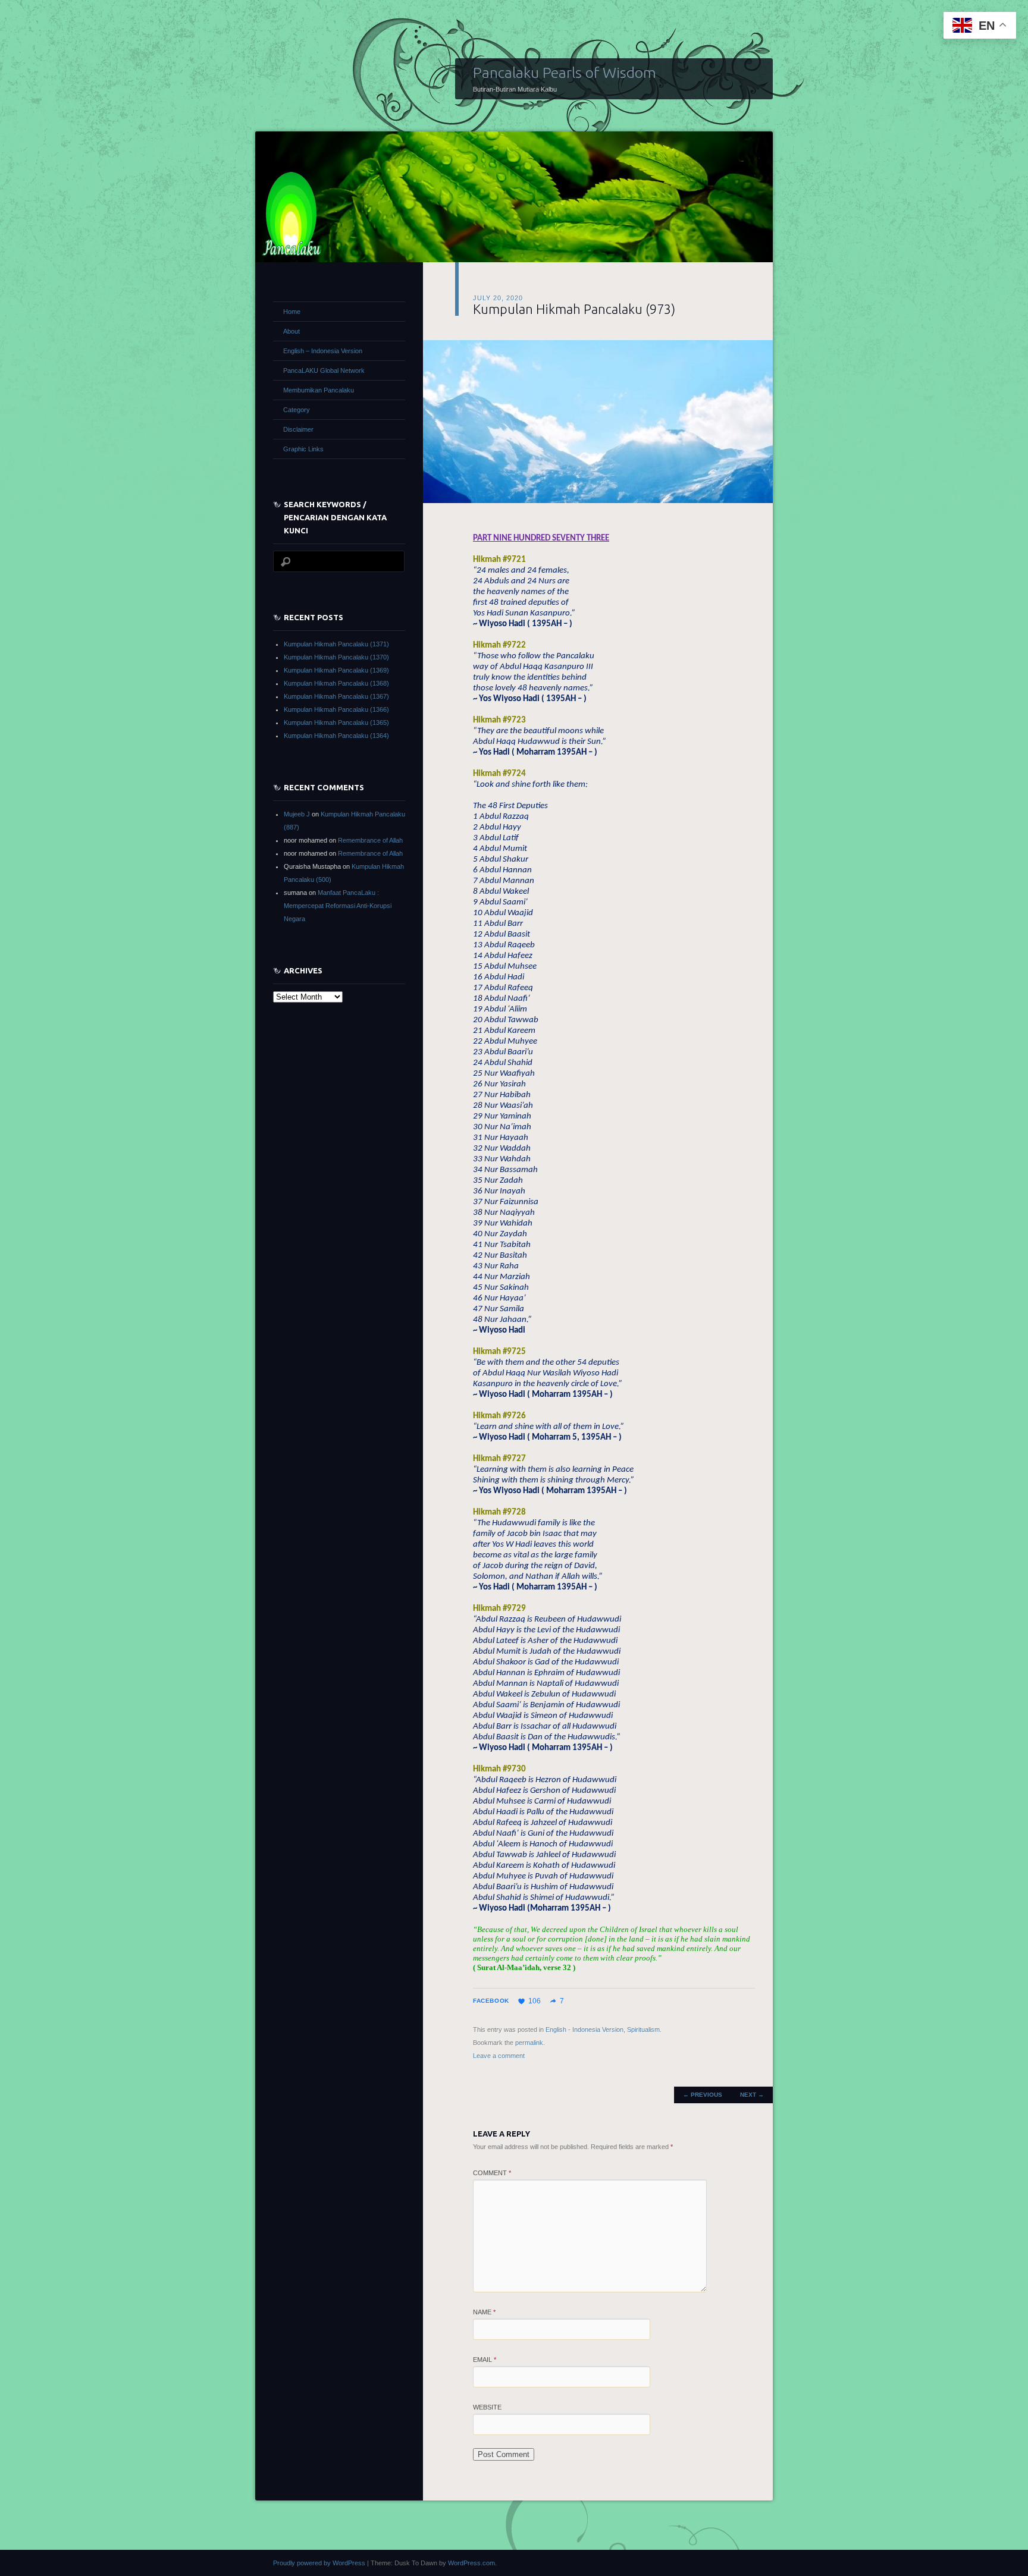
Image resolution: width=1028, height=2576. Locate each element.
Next (752, 2095)
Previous (703, 2095)
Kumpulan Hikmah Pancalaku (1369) (336, 670)
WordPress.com (471, 2563)
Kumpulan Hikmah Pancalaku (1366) (336, 709)
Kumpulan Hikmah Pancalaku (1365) (336, 722)
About (292, 331)
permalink (529, 2043)
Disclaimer (298, 429)
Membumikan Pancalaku (319, 390)
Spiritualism (643, 2030)
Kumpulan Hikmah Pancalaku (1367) (336, 696)
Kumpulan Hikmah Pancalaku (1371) (336, 644)
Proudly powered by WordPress (319, 2563)
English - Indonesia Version (584, 2030)
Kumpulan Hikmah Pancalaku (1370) (336, 657)
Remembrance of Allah (370, 840)
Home (292, 312)
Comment (492, 2173)
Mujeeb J (297, 814)
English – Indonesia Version (323, 351)
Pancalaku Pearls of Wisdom (565, 73)
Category (297, 410)
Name (484, 2312)
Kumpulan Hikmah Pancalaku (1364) (336, 736)
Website (487, 2407)
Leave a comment (499, 2056)
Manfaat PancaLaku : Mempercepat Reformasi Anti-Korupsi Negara (338, 906)
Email (485, 2360)
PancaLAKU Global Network (324, 370)
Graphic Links (303, 449)
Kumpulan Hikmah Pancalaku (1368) (336, 683)
